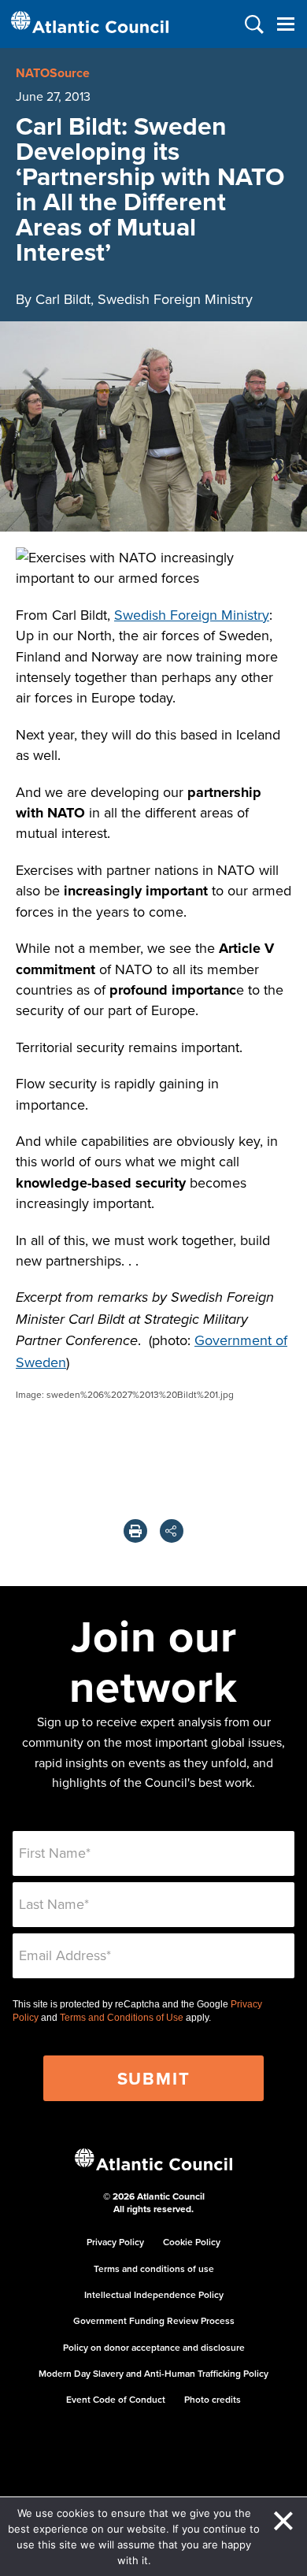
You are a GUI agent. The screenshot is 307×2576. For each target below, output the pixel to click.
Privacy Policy (115, 2242)
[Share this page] (172, 1531)
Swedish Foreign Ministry (192, 615)
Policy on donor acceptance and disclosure (154, 2347)
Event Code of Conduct (116, 2399)
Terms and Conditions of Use (122, 2018)
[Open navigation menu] (285, 24)
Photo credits (213, 2399)
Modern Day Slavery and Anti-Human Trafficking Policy (153, 2373)
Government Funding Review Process (154, 2320)
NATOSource (53, 73)
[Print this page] (135, 1531)
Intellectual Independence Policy (154, 2294)
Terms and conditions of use (154, 2268)
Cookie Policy (192, 2242)
